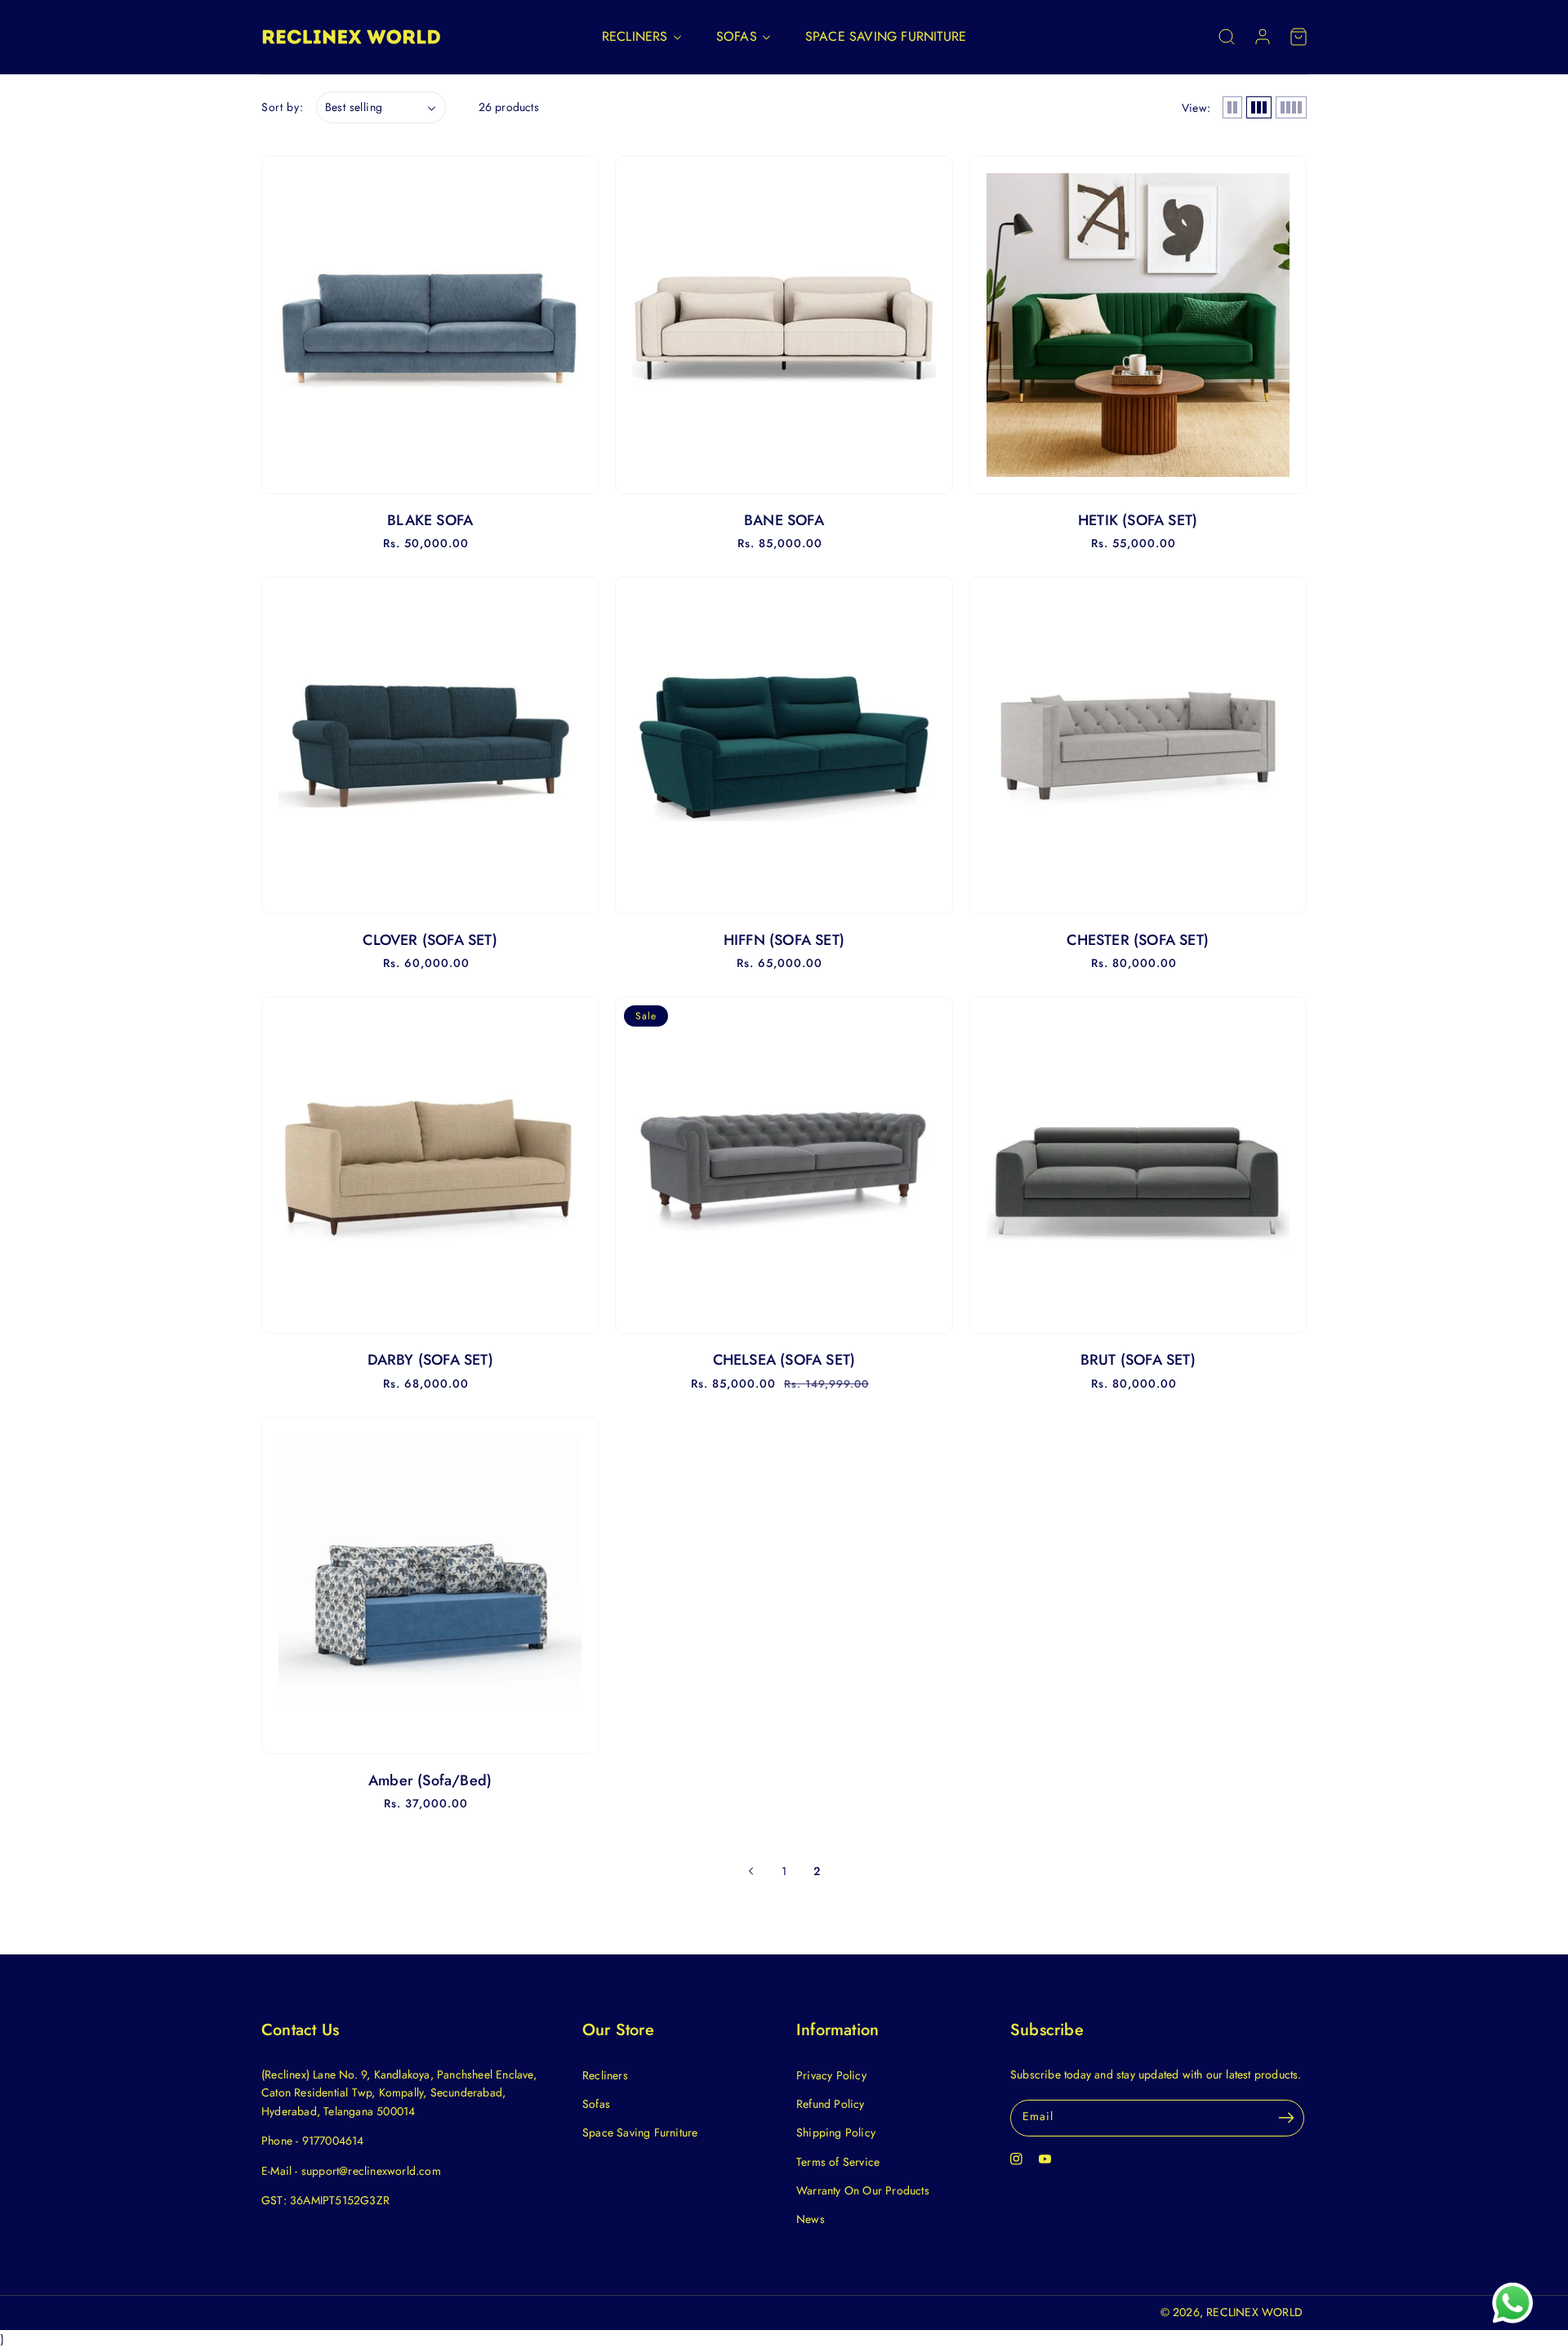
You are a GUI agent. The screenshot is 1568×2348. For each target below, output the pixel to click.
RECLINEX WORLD (1254, 2312)
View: (1196, 108)
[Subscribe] (1286, 2118)
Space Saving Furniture (640, 2132)
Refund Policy (831, 2104)
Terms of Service (838, 2162)
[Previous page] (751, 1871)
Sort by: (283, 107)
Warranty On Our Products (863, 2190)
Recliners (605, 2075)
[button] (1227, 37)
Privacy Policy (831, 2075)
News (811, 2219)
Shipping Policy (836, 2132)
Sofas (596, 2104)
